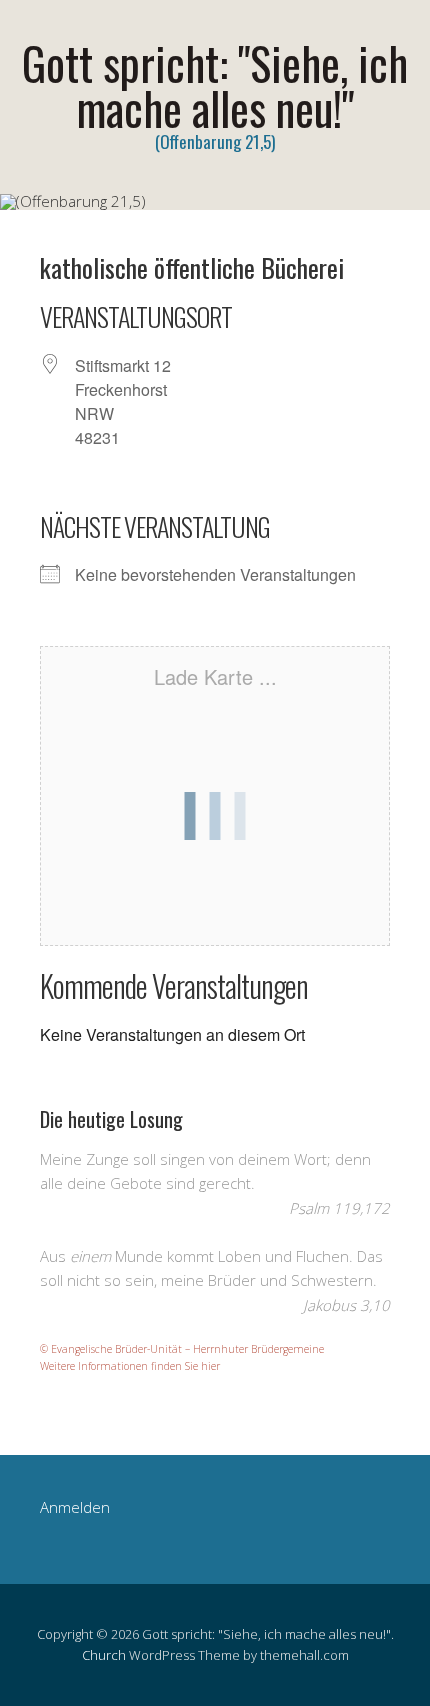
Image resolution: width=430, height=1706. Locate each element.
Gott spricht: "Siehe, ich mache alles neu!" (215, 85)
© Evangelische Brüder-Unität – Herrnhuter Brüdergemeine (182, 1349)
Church (104, 1655)
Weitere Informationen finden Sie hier (130, 1366)
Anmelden (75, 1507)
